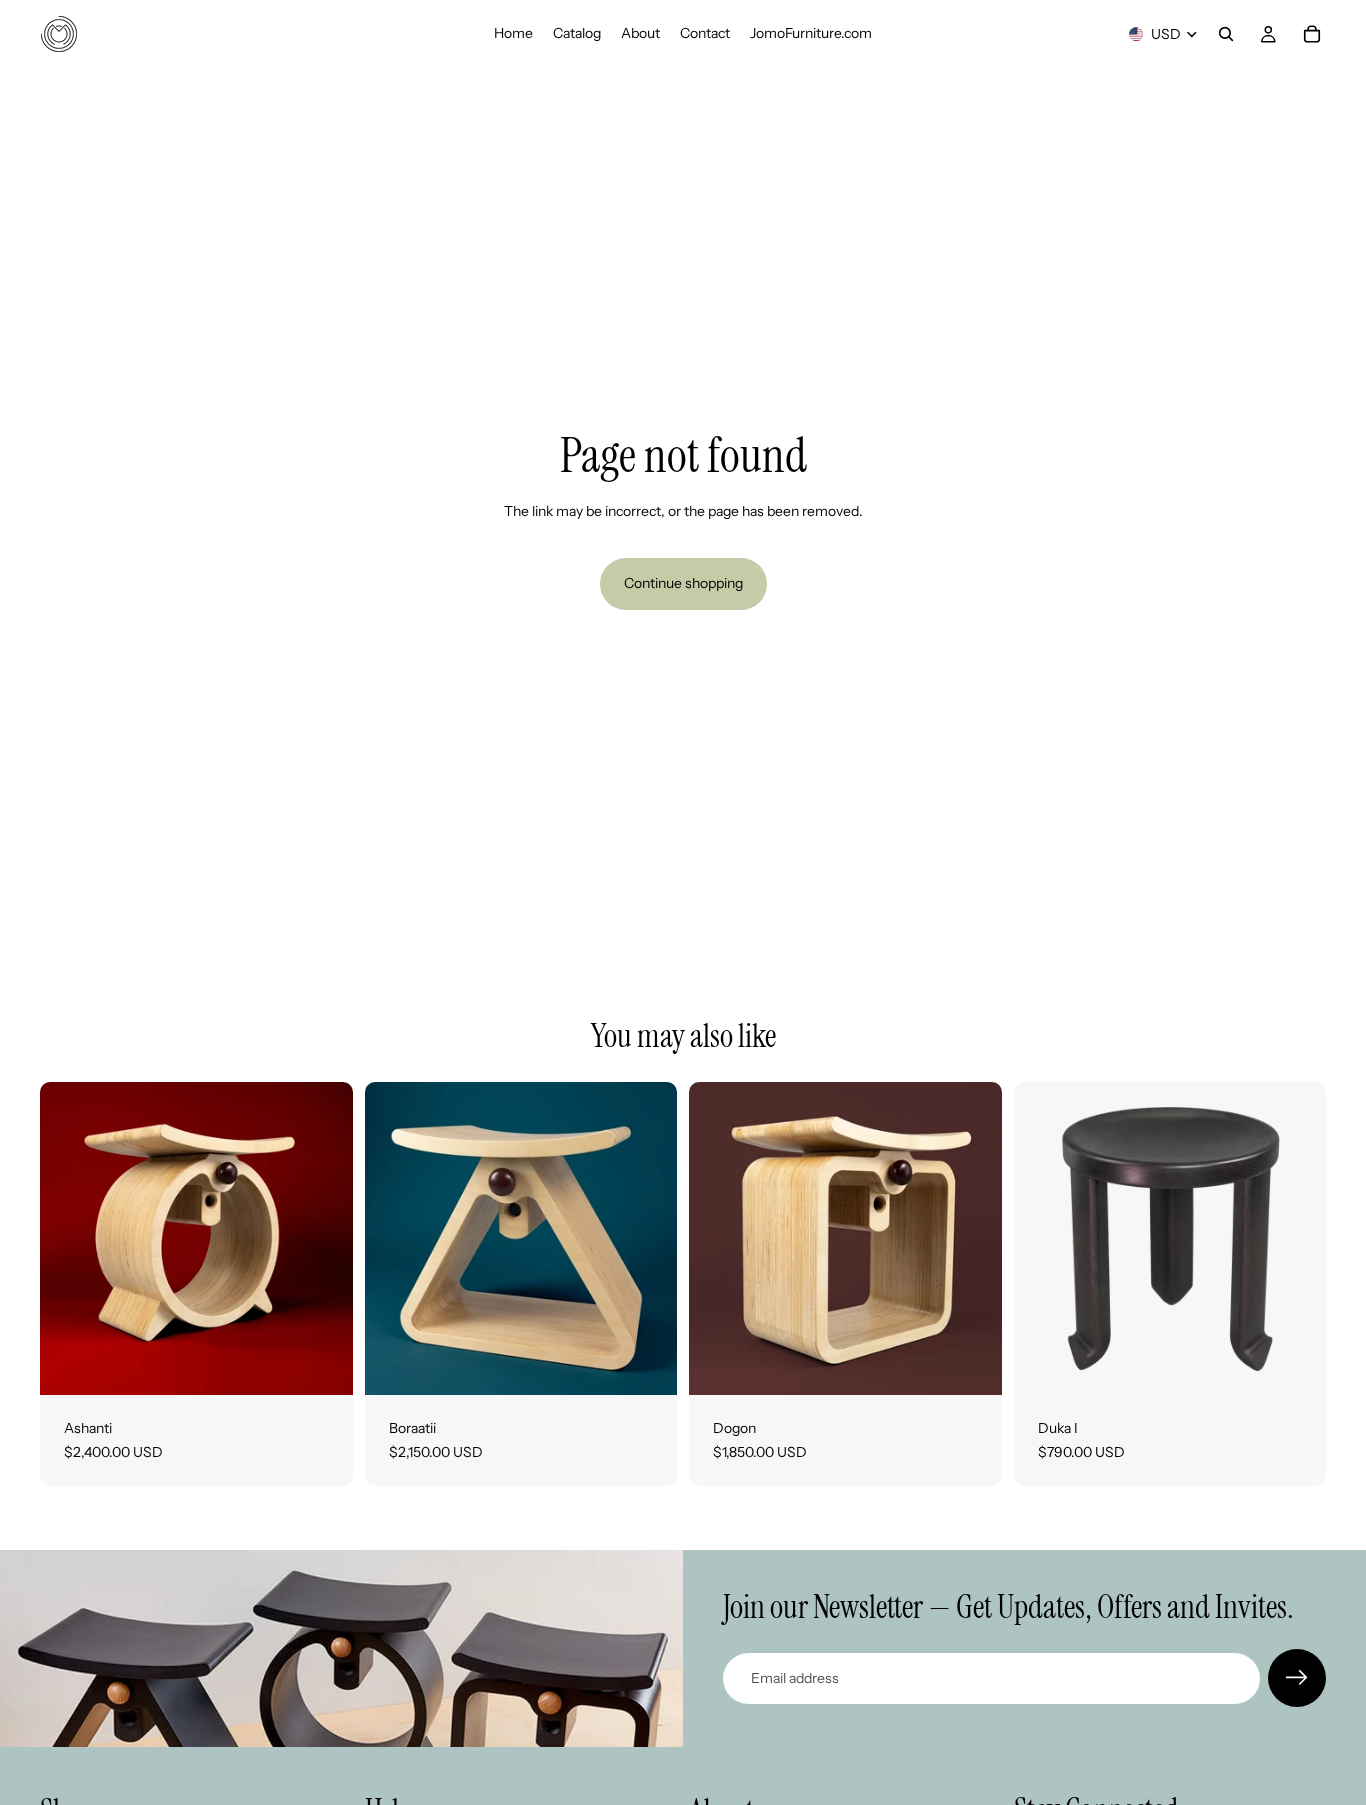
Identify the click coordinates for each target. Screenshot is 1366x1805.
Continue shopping (683, 583)
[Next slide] (323, 1239)
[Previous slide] (70, 1239)
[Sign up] (1297, 1678)
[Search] (1226, 34)
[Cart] (1312, 34)
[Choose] (322, 1364)
